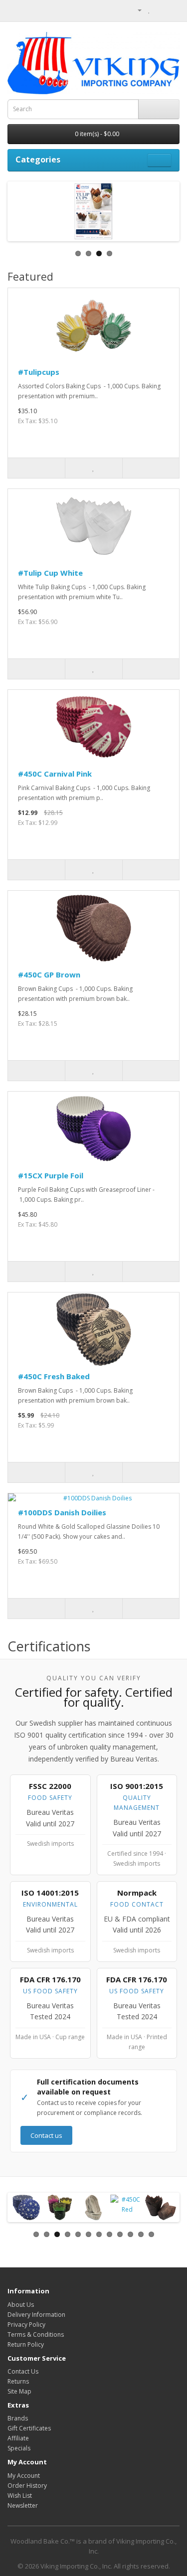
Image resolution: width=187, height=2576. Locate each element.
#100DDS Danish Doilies (62, 1512)
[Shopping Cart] (160, 10)
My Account (24, 2476)
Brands (18, 2418)
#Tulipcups (39, 372)
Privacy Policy (26, 2325)
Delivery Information (36, 2315)
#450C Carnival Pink (55, 774)
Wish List (20, 2495)
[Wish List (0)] (149, 10)
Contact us (46, 2135)
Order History (27, 2486)
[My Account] (136, 10)
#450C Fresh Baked (54, 1376)
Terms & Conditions (36, 2334)
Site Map (19, 2391)
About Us (21, 2305)
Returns (18, 2381)
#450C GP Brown (49, 974)
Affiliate (18, 2438)
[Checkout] (172, 10)
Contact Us (23, 2371)
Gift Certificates (29, 2428)
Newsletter (23, 2505)
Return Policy (26, 2344)
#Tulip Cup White (50, 573)
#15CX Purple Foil (51, 1175)
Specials (19, 2448)
